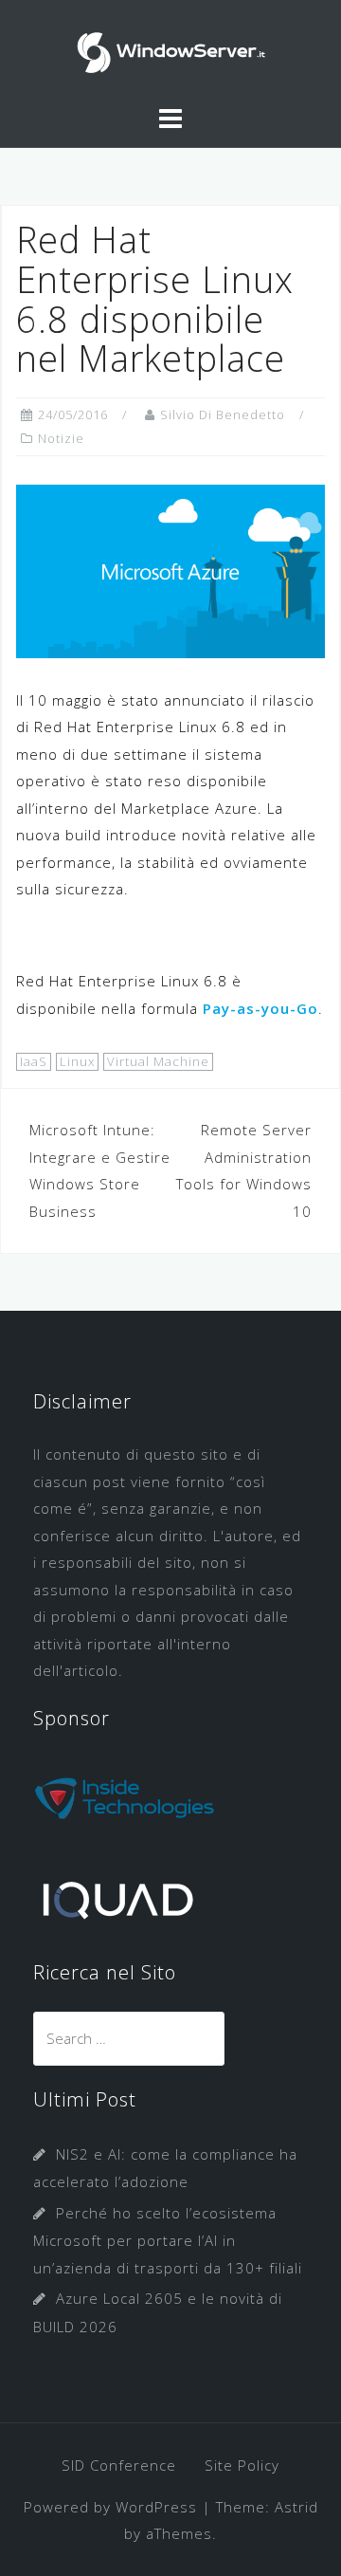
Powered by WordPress (110, 2507)
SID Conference (119, 2465)
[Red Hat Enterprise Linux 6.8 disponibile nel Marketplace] (170, 569)
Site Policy (242, 2465)
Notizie (61, 438)
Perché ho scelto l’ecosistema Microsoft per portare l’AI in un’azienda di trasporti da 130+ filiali (168, 2240)
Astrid (296, 2507)
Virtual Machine (158, 1061)
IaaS (34, 1061)
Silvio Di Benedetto (223, 414)
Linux (77, 1061)
